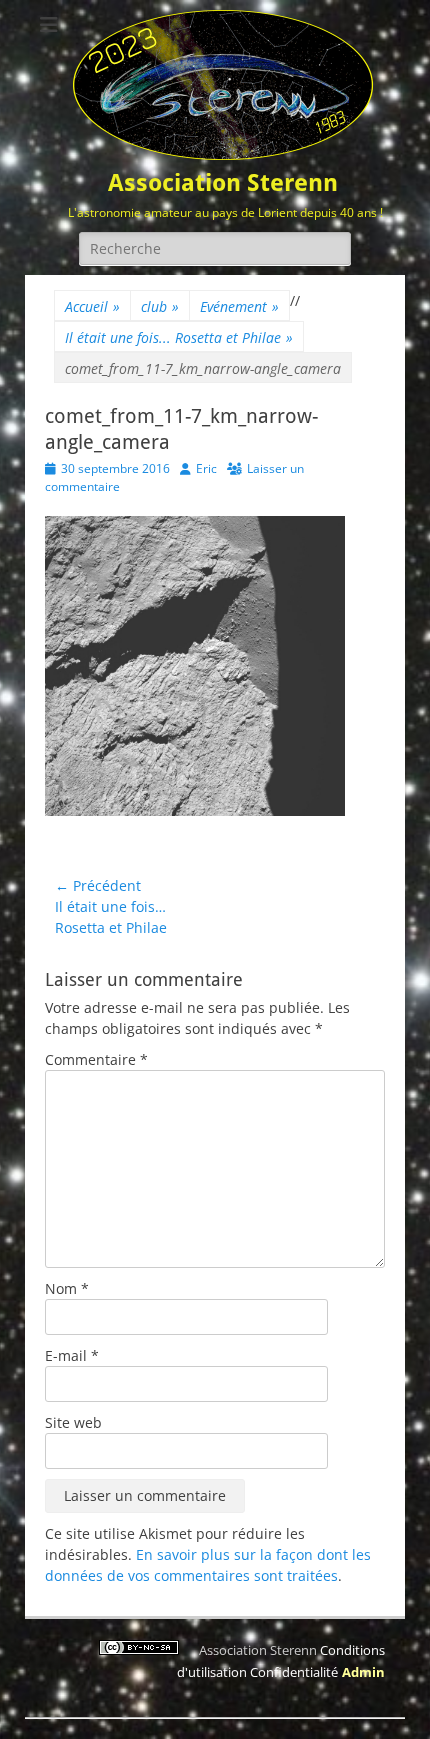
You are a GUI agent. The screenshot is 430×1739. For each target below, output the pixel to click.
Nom (67, 1288)
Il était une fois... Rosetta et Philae (179, 337)
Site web (73, 1422)
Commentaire (96, 1059)
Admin (363, 1672)
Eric (206, 468)
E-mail (72, 1355)
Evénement (239, 306)
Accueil (92, 306)
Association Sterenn (223, 183)
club (160, 306)
